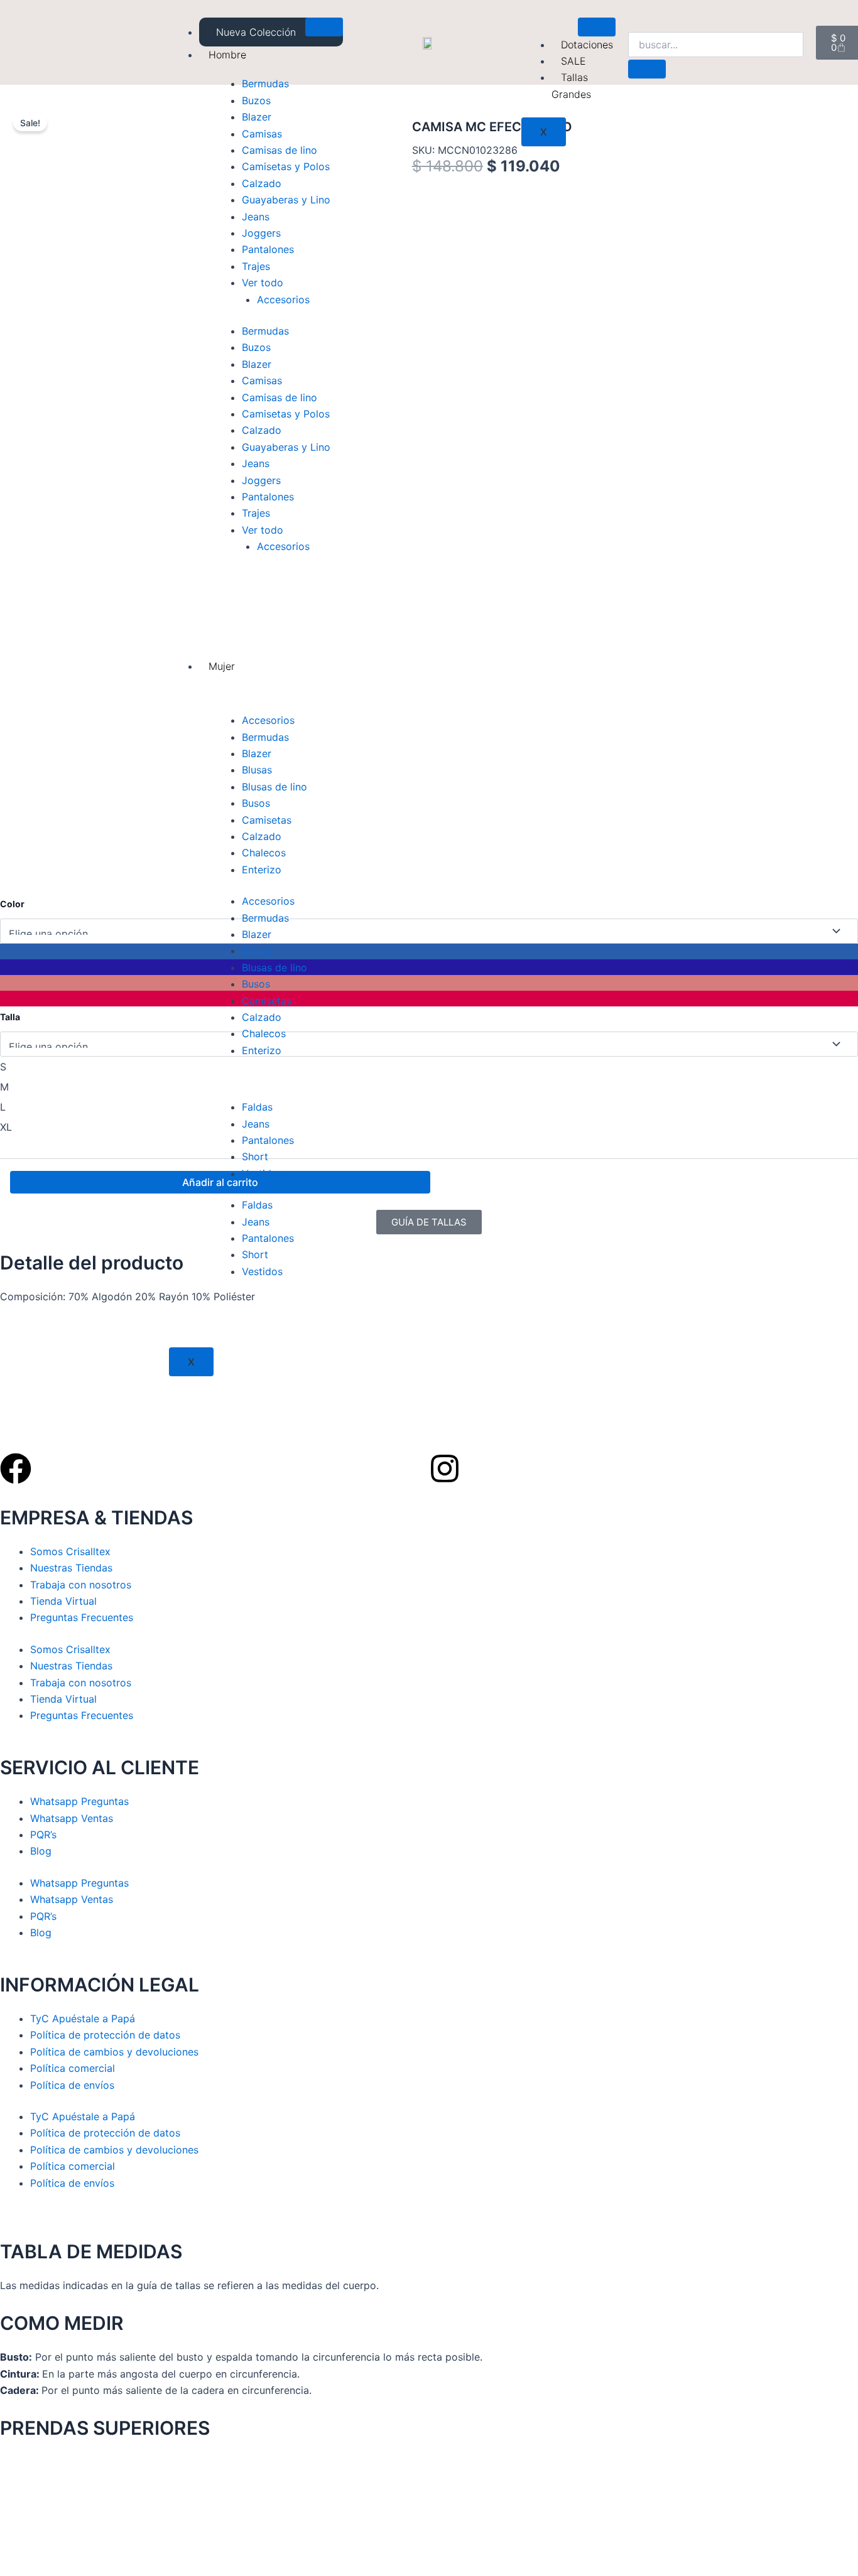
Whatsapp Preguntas (79, 1801)
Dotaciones (587, 45)
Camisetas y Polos (286, 166)
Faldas (257, 1107)
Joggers (261, 233)
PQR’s (43, 1835)
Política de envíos (72, 2085)
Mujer (222, 666)
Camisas (262, 134)
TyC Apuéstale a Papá (83, 2018)
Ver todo (263, 283)
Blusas (257, 770)
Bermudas (265, 84)
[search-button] (647, 69)
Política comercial (73, 2068)
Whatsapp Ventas (72, 1818)
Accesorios (283, 299)
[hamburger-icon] (324, 27)
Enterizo (262, 870)
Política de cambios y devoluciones (114, 2052)
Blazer (257, 117)
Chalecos (264, 853)
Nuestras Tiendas (71, 1568)
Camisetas (267, 820)
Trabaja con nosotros (81, 1585)
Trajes (256, 266)
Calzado (262, 183)
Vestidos (262, 1173)
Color (12, 904)
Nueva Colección (256, 32)
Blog (41, 1851)
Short (255, 1156)
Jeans (256, 217)
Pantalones (268, 249)
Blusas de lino (274, 787)
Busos (256, 803)
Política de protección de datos (105, 2035)
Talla (10, 1017)
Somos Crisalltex (70, 1551)
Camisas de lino (280, 150)
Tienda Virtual (63, 1601)
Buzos (256, 100)
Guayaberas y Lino (286, 200)
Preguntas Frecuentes (82, 1617)
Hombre (227, 55)
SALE (573, 61)
